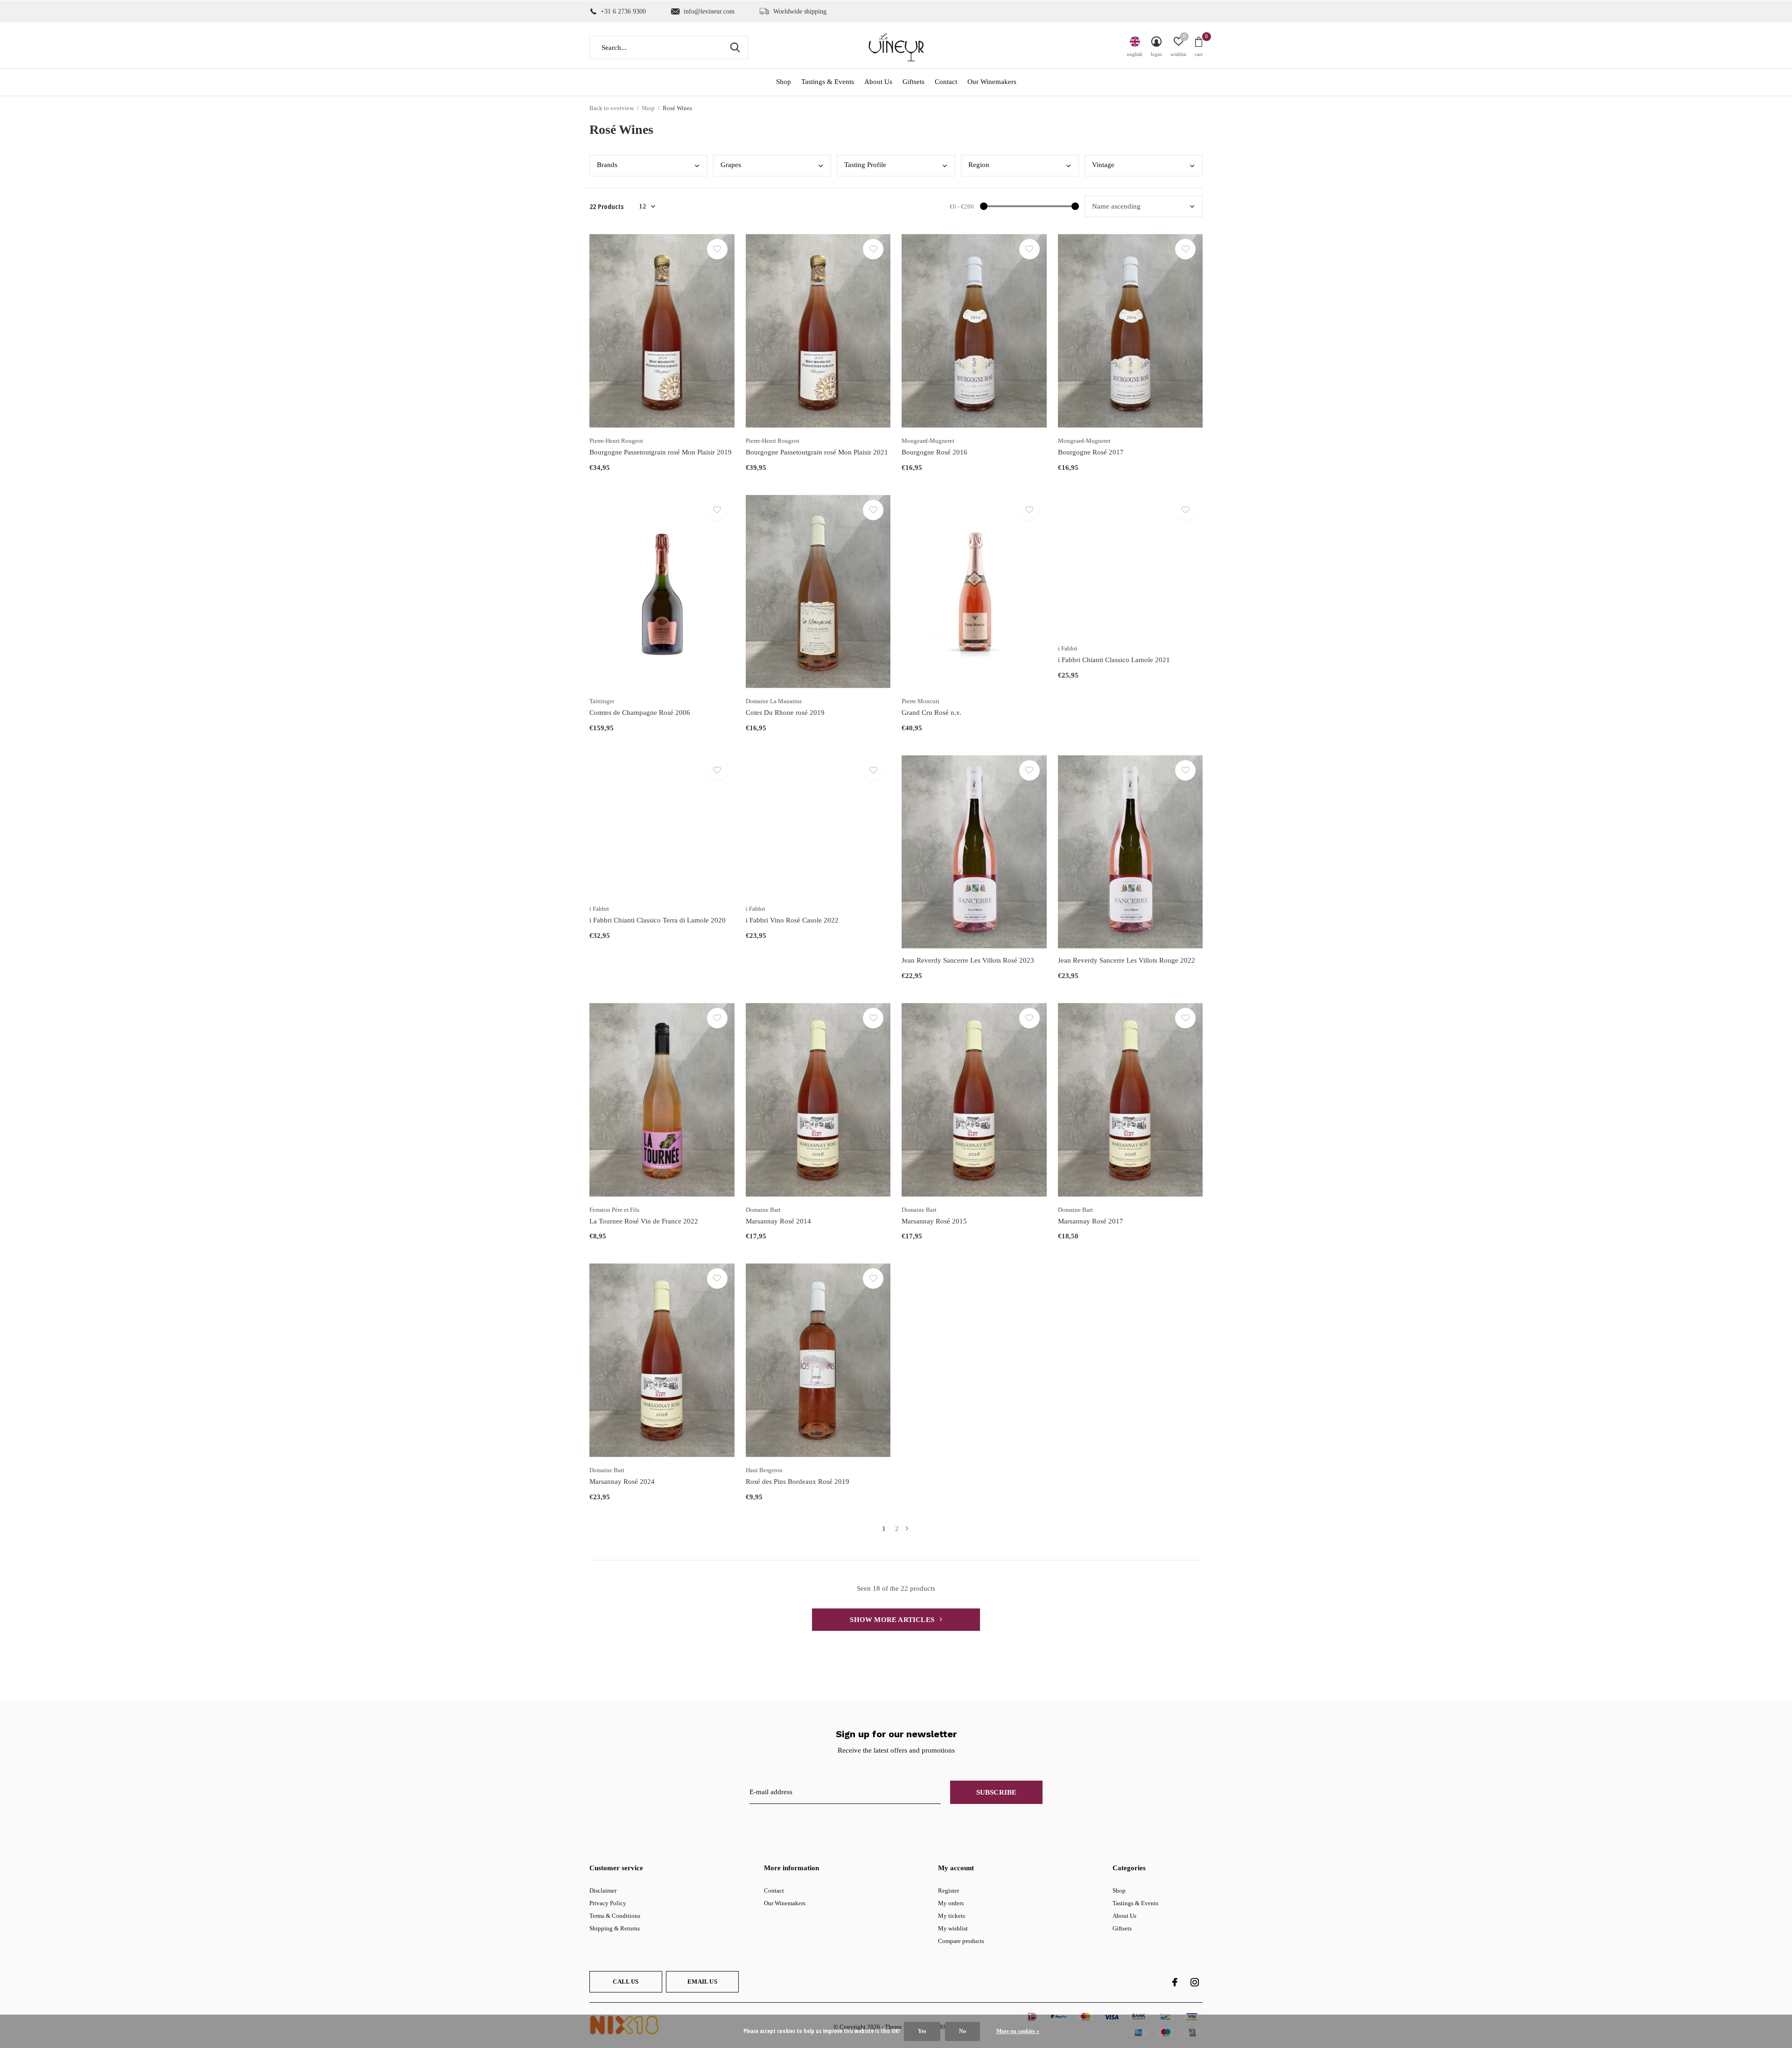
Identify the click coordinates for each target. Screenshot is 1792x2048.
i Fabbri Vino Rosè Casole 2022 (792, 920)
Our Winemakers (992, 82)
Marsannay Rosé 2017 (1091, 1221)
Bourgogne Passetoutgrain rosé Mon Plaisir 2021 (817, 452)
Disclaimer (603, 1891)
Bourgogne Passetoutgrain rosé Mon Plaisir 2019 (661, 452)
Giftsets (913, 82)
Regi (979, 165)
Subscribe (997, 1792)
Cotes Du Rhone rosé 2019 (785, 713)
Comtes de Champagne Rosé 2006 (640, 713)
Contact (946, 82)
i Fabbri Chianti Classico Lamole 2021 (1114, 660)
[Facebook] (1175, 1982)
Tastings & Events (828, 82)
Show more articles (893, 1620)
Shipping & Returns (615, 1928)
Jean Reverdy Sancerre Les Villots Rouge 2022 (1127, 960)
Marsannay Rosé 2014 (778, 1221)
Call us (626, 1982)
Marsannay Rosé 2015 (934, 1221)
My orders (951, 1903)
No (962, 2031)
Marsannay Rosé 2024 (622, 1482)
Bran (607, 165)
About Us (878, 82)
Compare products (961, 1941)
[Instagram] (1195, 1982)
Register (948, 1891)
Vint (1103, 165)
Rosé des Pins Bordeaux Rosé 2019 (798, 1482)
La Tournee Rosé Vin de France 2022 (644, 1221)
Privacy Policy (608, 1903)
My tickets (952, 1916)
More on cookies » (1018, 2031)
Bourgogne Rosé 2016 (934, 452)
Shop (784, 82)
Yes (922, 2031)
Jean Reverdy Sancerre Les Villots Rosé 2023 (968, 960)
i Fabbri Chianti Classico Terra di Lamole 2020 (658, 920)
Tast (865, 165)
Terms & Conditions (615, 1916)
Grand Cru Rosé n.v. (931, 713)
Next (907, 1529)
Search (735, 48)
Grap (731, 165)
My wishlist (953, 1928)
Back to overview (612, 108)
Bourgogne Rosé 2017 (1091, 452)
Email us (702, 1982)
